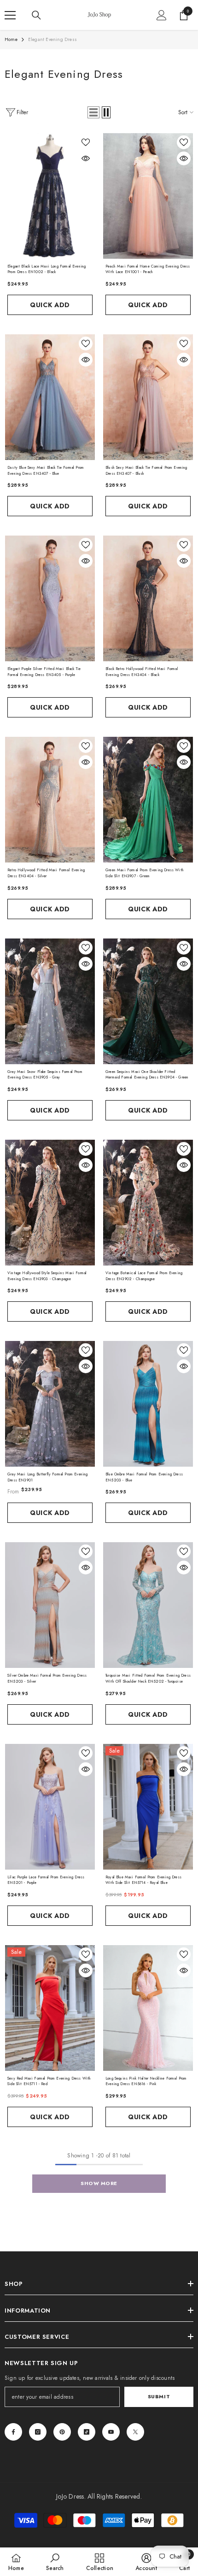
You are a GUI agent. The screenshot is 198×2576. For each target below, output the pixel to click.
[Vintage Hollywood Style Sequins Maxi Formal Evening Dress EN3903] (50, 1203)
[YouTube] (111, 2432)
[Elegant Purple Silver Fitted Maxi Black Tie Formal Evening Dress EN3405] (50, 598)
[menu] (10, 15)
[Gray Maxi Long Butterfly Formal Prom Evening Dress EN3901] (50, 1404)
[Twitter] (135, 2432)
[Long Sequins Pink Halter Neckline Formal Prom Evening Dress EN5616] (148, 2008)
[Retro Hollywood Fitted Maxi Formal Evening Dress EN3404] (50, 800)
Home (11, 39)
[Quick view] (86, 158)
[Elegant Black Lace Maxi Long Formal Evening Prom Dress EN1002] (50, 196)
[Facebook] (13, 2432)
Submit (159, 2396)
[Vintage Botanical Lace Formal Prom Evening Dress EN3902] (148, 1203)
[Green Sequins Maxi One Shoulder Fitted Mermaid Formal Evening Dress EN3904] (148, 1001)
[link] (55, 2562)
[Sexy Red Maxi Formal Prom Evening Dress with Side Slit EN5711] (50, 2008)
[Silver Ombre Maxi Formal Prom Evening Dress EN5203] (50, 1605)
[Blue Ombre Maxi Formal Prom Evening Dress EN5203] (148, 1404)
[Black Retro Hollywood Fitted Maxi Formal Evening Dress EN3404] (148, 598)
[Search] (36, 15)
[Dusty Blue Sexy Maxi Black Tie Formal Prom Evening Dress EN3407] (50, 397)
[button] (93, 112)
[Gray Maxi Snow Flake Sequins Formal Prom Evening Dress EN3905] (50, 1001)
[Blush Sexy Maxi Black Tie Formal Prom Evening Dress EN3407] (148, 397)
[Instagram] (38, 2432)
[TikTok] (87, 2432)
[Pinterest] (62, 2432)
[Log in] (162, 15)
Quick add (50, 305)
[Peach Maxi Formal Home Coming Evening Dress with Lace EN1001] (148, 196)
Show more (99, 2183)
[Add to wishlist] (86, 142)
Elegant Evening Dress (52, 39)
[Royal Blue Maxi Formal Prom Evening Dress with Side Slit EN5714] (148, 1807)
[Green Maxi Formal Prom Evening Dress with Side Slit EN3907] (148, 800)
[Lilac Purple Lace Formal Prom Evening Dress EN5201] (50, 1807)
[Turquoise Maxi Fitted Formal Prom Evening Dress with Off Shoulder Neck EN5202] (148, 1605)
